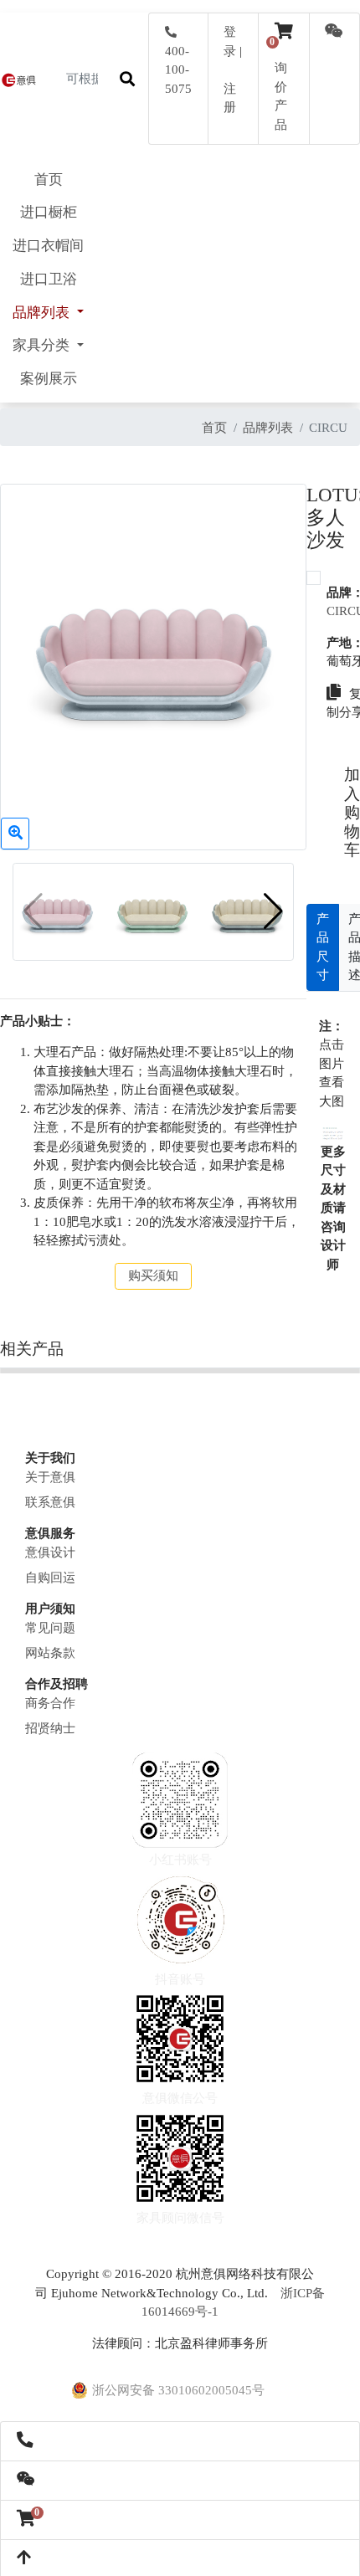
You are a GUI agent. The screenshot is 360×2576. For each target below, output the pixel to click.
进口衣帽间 (48, 246)
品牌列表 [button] (43, 313)
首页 (49, 180)
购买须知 (153, 1275)
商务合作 (50, 1703)
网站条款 (50, 1653)
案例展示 (49, 379)
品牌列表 (268, 428)
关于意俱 (50, 1477)
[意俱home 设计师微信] (334, 33)
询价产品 (281, 87)
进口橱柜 (49, 212)
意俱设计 (50, 1552)
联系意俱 (50, 1502)
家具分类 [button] (43, 345)
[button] (273, 911)
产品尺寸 (323, 947)
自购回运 (50, 1578)
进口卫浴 (49, 279)
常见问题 (50, 1628)
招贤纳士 (50, 1728)
